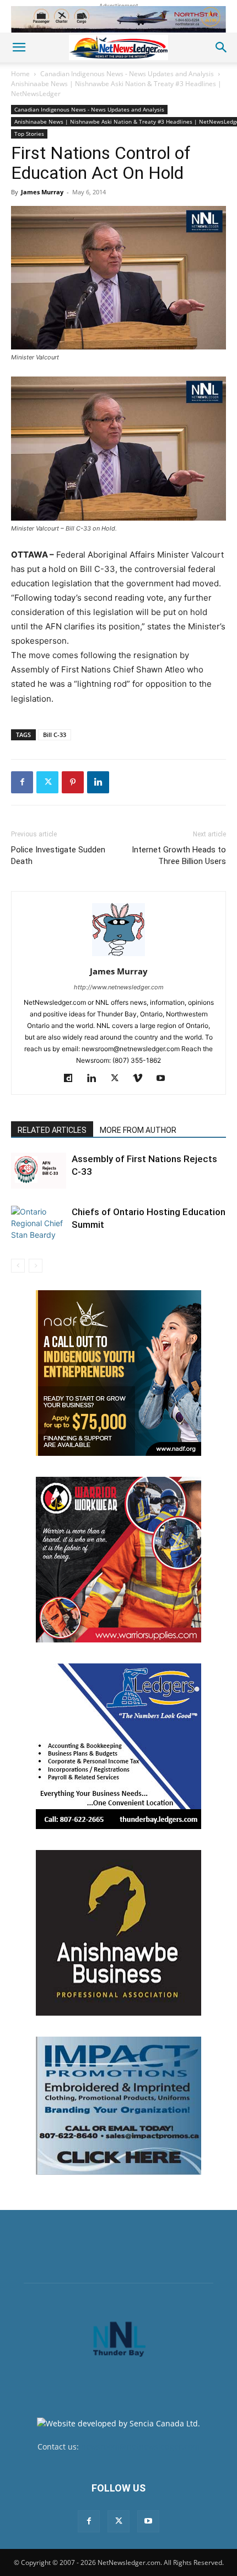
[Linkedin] (98, 782)
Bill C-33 (55, 735)
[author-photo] (118, 956)
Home (20, 74)
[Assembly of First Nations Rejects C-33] (39, 1171)
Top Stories (29, 134)
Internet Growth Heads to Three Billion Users (179, 855)
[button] (19, 47)
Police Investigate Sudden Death (58, 855)
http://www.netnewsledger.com (119, 987)
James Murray (42, 192)
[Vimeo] (142, 1079)
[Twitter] (47, 782)
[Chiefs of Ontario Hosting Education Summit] (39, 1223)
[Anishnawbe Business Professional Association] (118, 1933)
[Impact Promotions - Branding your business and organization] (118, 2106)
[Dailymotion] (72, 1079)
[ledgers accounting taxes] (118, 1746)
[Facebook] (22, 782)
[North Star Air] (118, 19)
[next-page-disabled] (36, 1266)
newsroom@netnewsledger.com (140, 2447)
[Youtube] (165, 1079)
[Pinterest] (73, 782)
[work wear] (118, 1560)
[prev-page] (18, 1266)
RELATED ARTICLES (52, 1130)
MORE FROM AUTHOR (138, 1130)
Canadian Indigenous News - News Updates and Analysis (127, 74)
